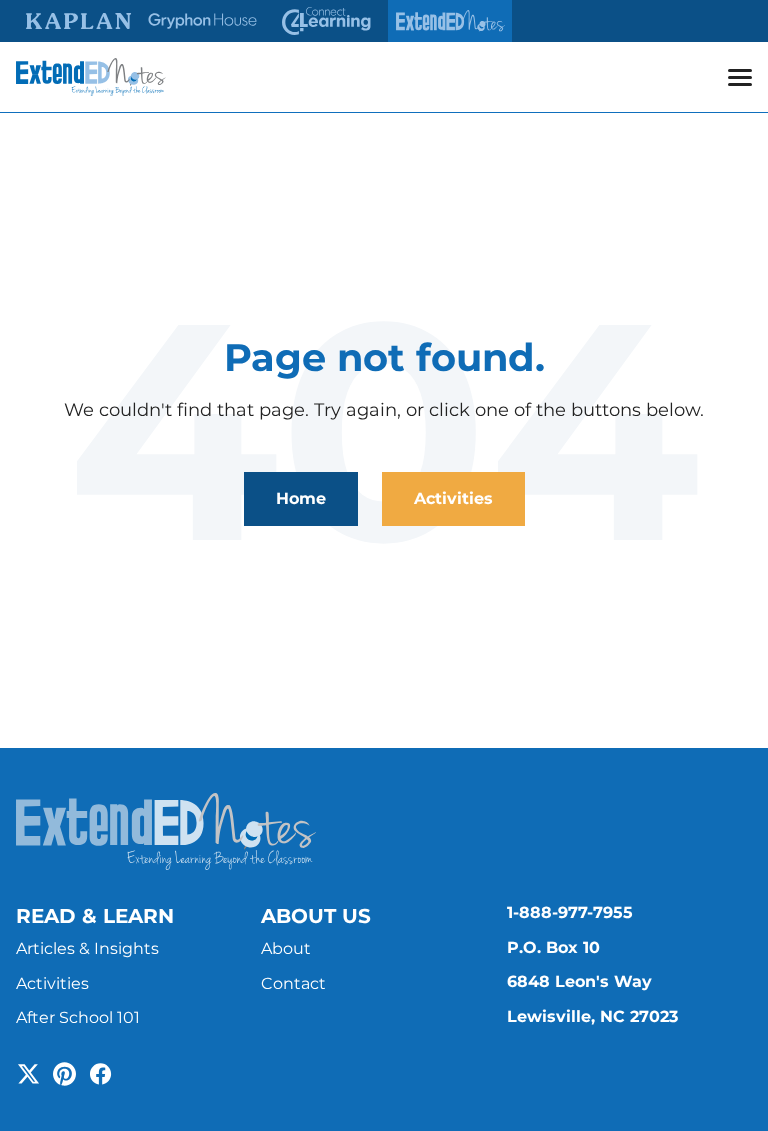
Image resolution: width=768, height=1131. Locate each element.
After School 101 (78, 1017)
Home (301, 498)
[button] (740, 77)
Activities (453, 498)
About (286, 948)
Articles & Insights (87, 948)
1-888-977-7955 (570, 912)
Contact (293, 983)
